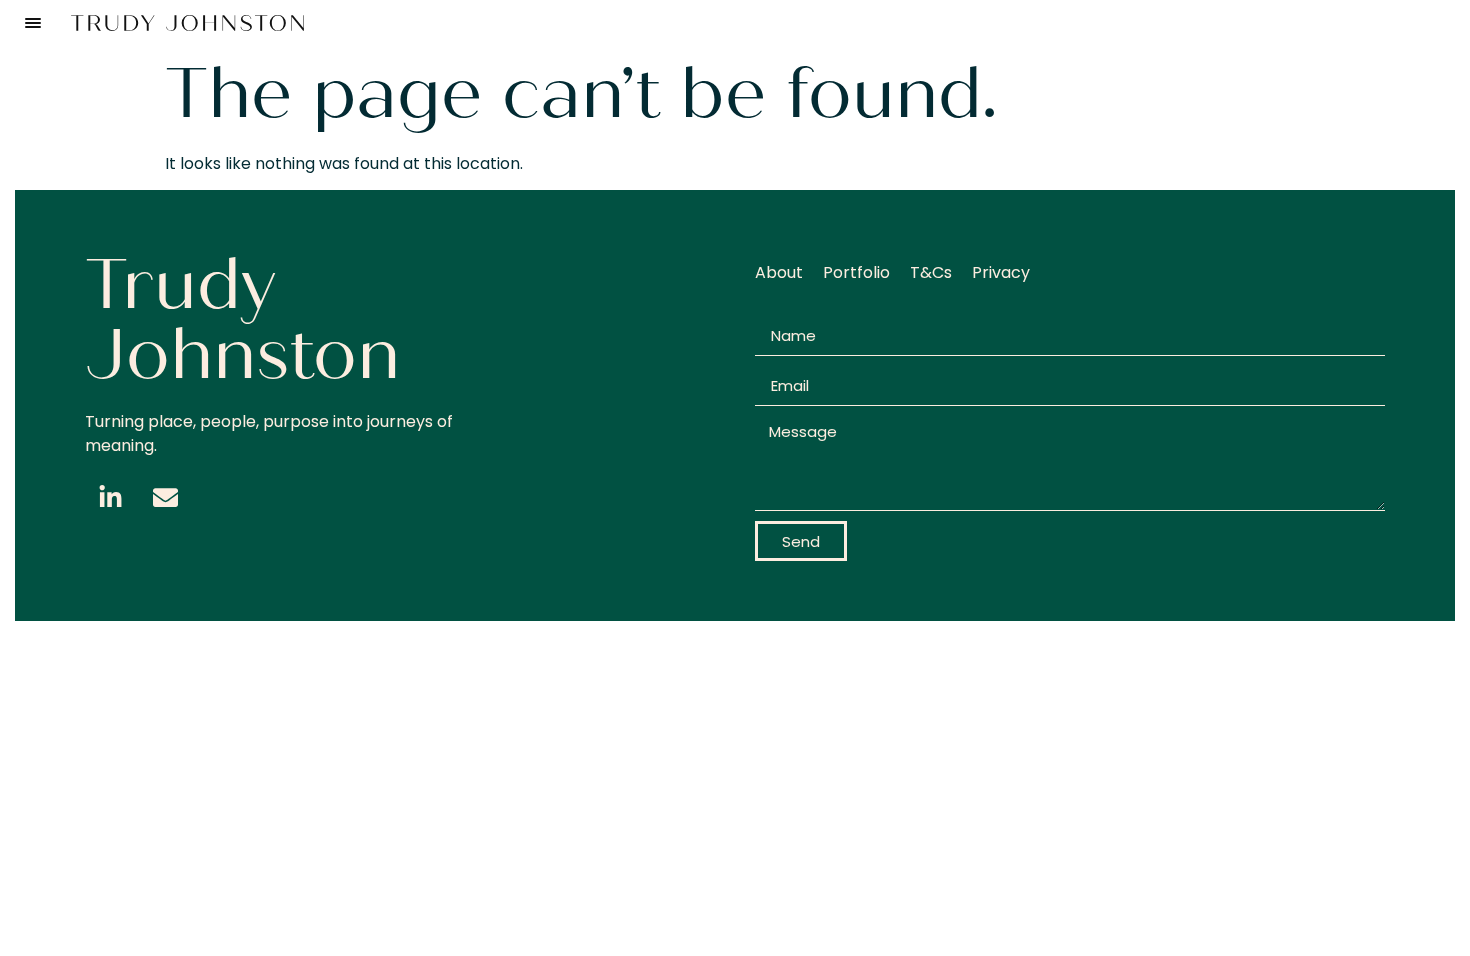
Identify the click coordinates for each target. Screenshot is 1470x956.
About (779, 272)
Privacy (1001, 272)
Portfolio (856, 272)
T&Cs (931, 272)
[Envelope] (165, 498)
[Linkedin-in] (110, 498)
